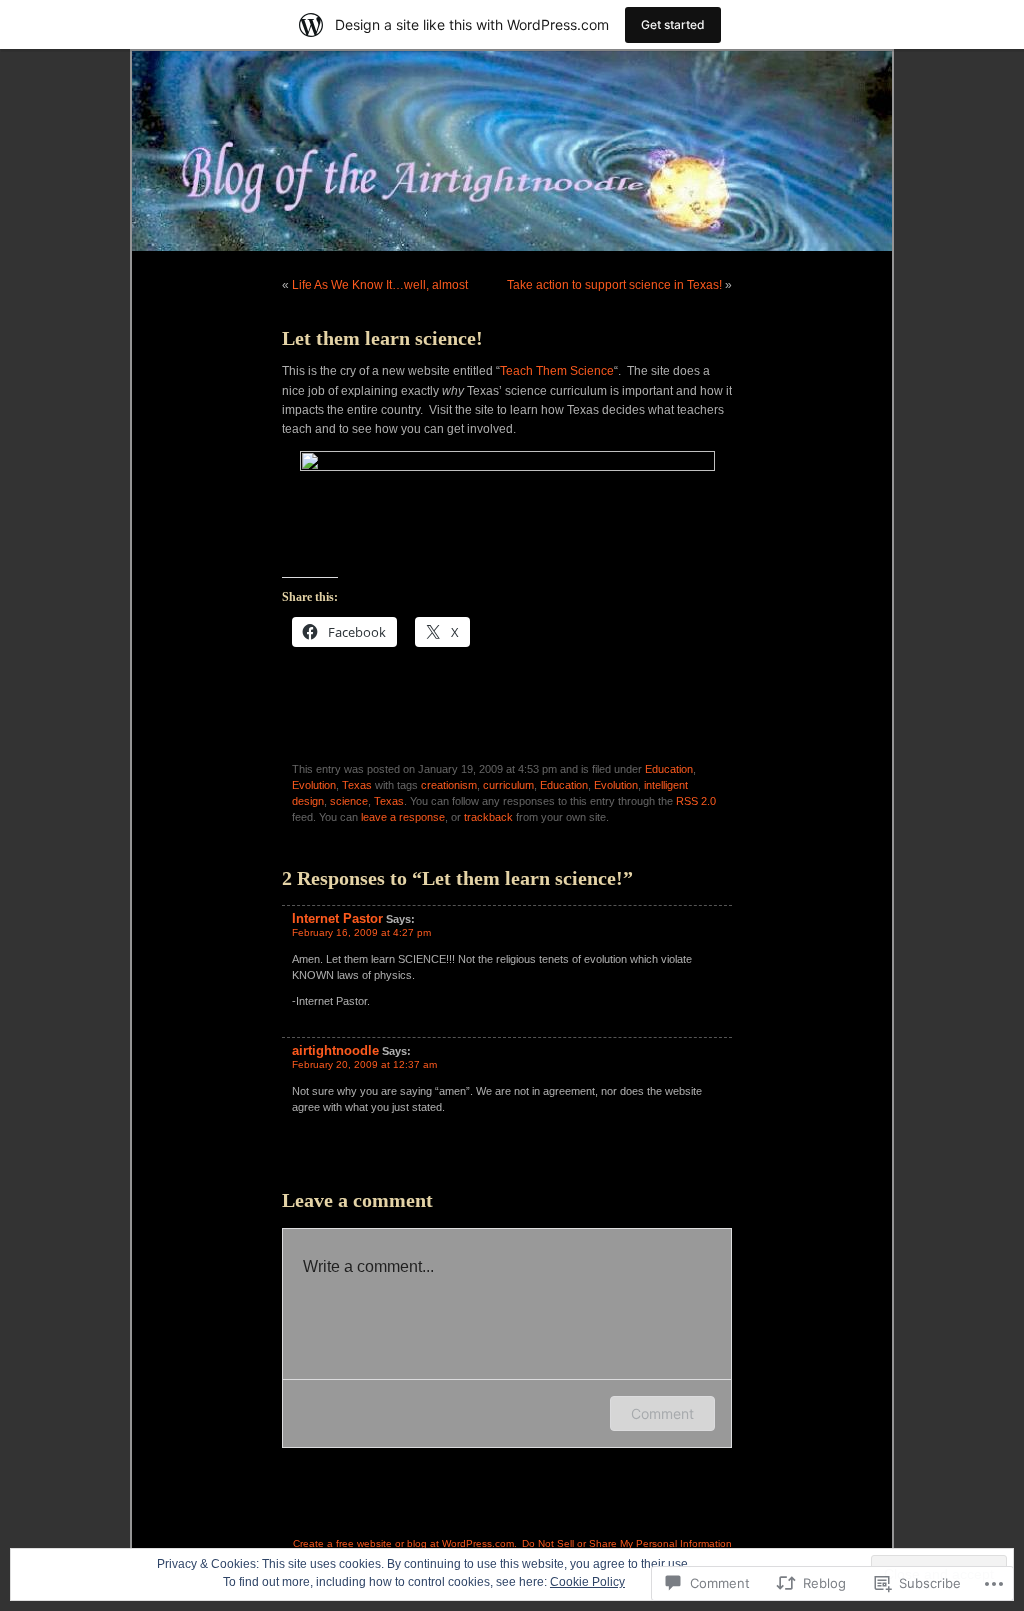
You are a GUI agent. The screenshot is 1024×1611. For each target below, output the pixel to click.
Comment (662, 1413)
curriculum (508, 785)
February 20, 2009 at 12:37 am (364, 1064)
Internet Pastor (337, 918)
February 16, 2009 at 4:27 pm (361, 932)
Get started (673, 24)
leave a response (403, 817)
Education (669, 769)
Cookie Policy (587, 1582)
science (349, 801)
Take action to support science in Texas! (614, 285)
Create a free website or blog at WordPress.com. (405, 1543)
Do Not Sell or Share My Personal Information (627, 1543)
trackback (488, 817)
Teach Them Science (557, 371)
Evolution (314, 785)
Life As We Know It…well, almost (380, 285)
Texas (357, 785)
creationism (449, 785)
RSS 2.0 (696, 801)
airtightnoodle (335, 1050)
